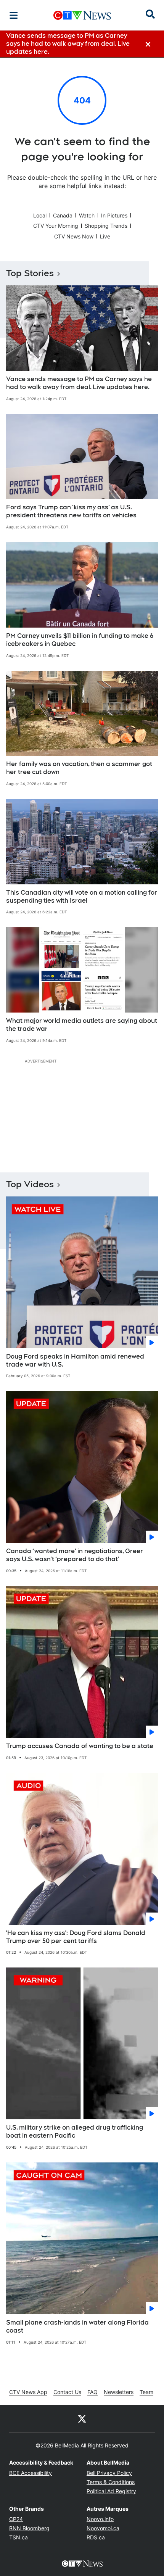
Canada (63, 215)
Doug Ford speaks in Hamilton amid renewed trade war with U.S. (75, 1360)
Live (105, 236)
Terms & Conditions (111, 2482)
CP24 (16, 2519)
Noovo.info (100, 2519)
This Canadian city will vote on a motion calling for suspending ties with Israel (82, 897)
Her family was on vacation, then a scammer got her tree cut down (79, 768)
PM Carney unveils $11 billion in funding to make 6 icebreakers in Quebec (80, 640)
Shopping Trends (106, 226)
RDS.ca (96, 2537)
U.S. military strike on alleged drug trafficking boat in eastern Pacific (75, 2132)
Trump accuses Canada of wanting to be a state (80, 1746)
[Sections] (14, 15)
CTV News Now (74, 236)
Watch (87, 215)
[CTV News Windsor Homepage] (82, 15)
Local (40, 215)
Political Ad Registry (111, 2491)
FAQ (92, 2392)
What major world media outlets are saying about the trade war (82, 1025)
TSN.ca (18, 2537)
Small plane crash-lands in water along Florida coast (77, 2326)
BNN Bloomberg (29, 2528)
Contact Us (67, 2392)
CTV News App (28, 2392)
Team (146, 2392)
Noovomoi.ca (103, 2528)
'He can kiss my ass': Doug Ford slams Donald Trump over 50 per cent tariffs (76, 1937)
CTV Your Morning (56, 226)
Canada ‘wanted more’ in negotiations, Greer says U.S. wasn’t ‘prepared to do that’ (75, 1555)
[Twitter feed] (82, 2418)
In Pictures (114, 215)
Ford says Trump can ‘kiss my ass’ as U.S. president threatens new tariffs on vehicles (71, 511)
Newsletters (119, 2392)
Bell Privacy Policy (109, 2473)
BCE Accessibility (31, 2473)
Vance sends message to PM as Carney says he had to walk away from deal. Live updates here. (79, 383)
